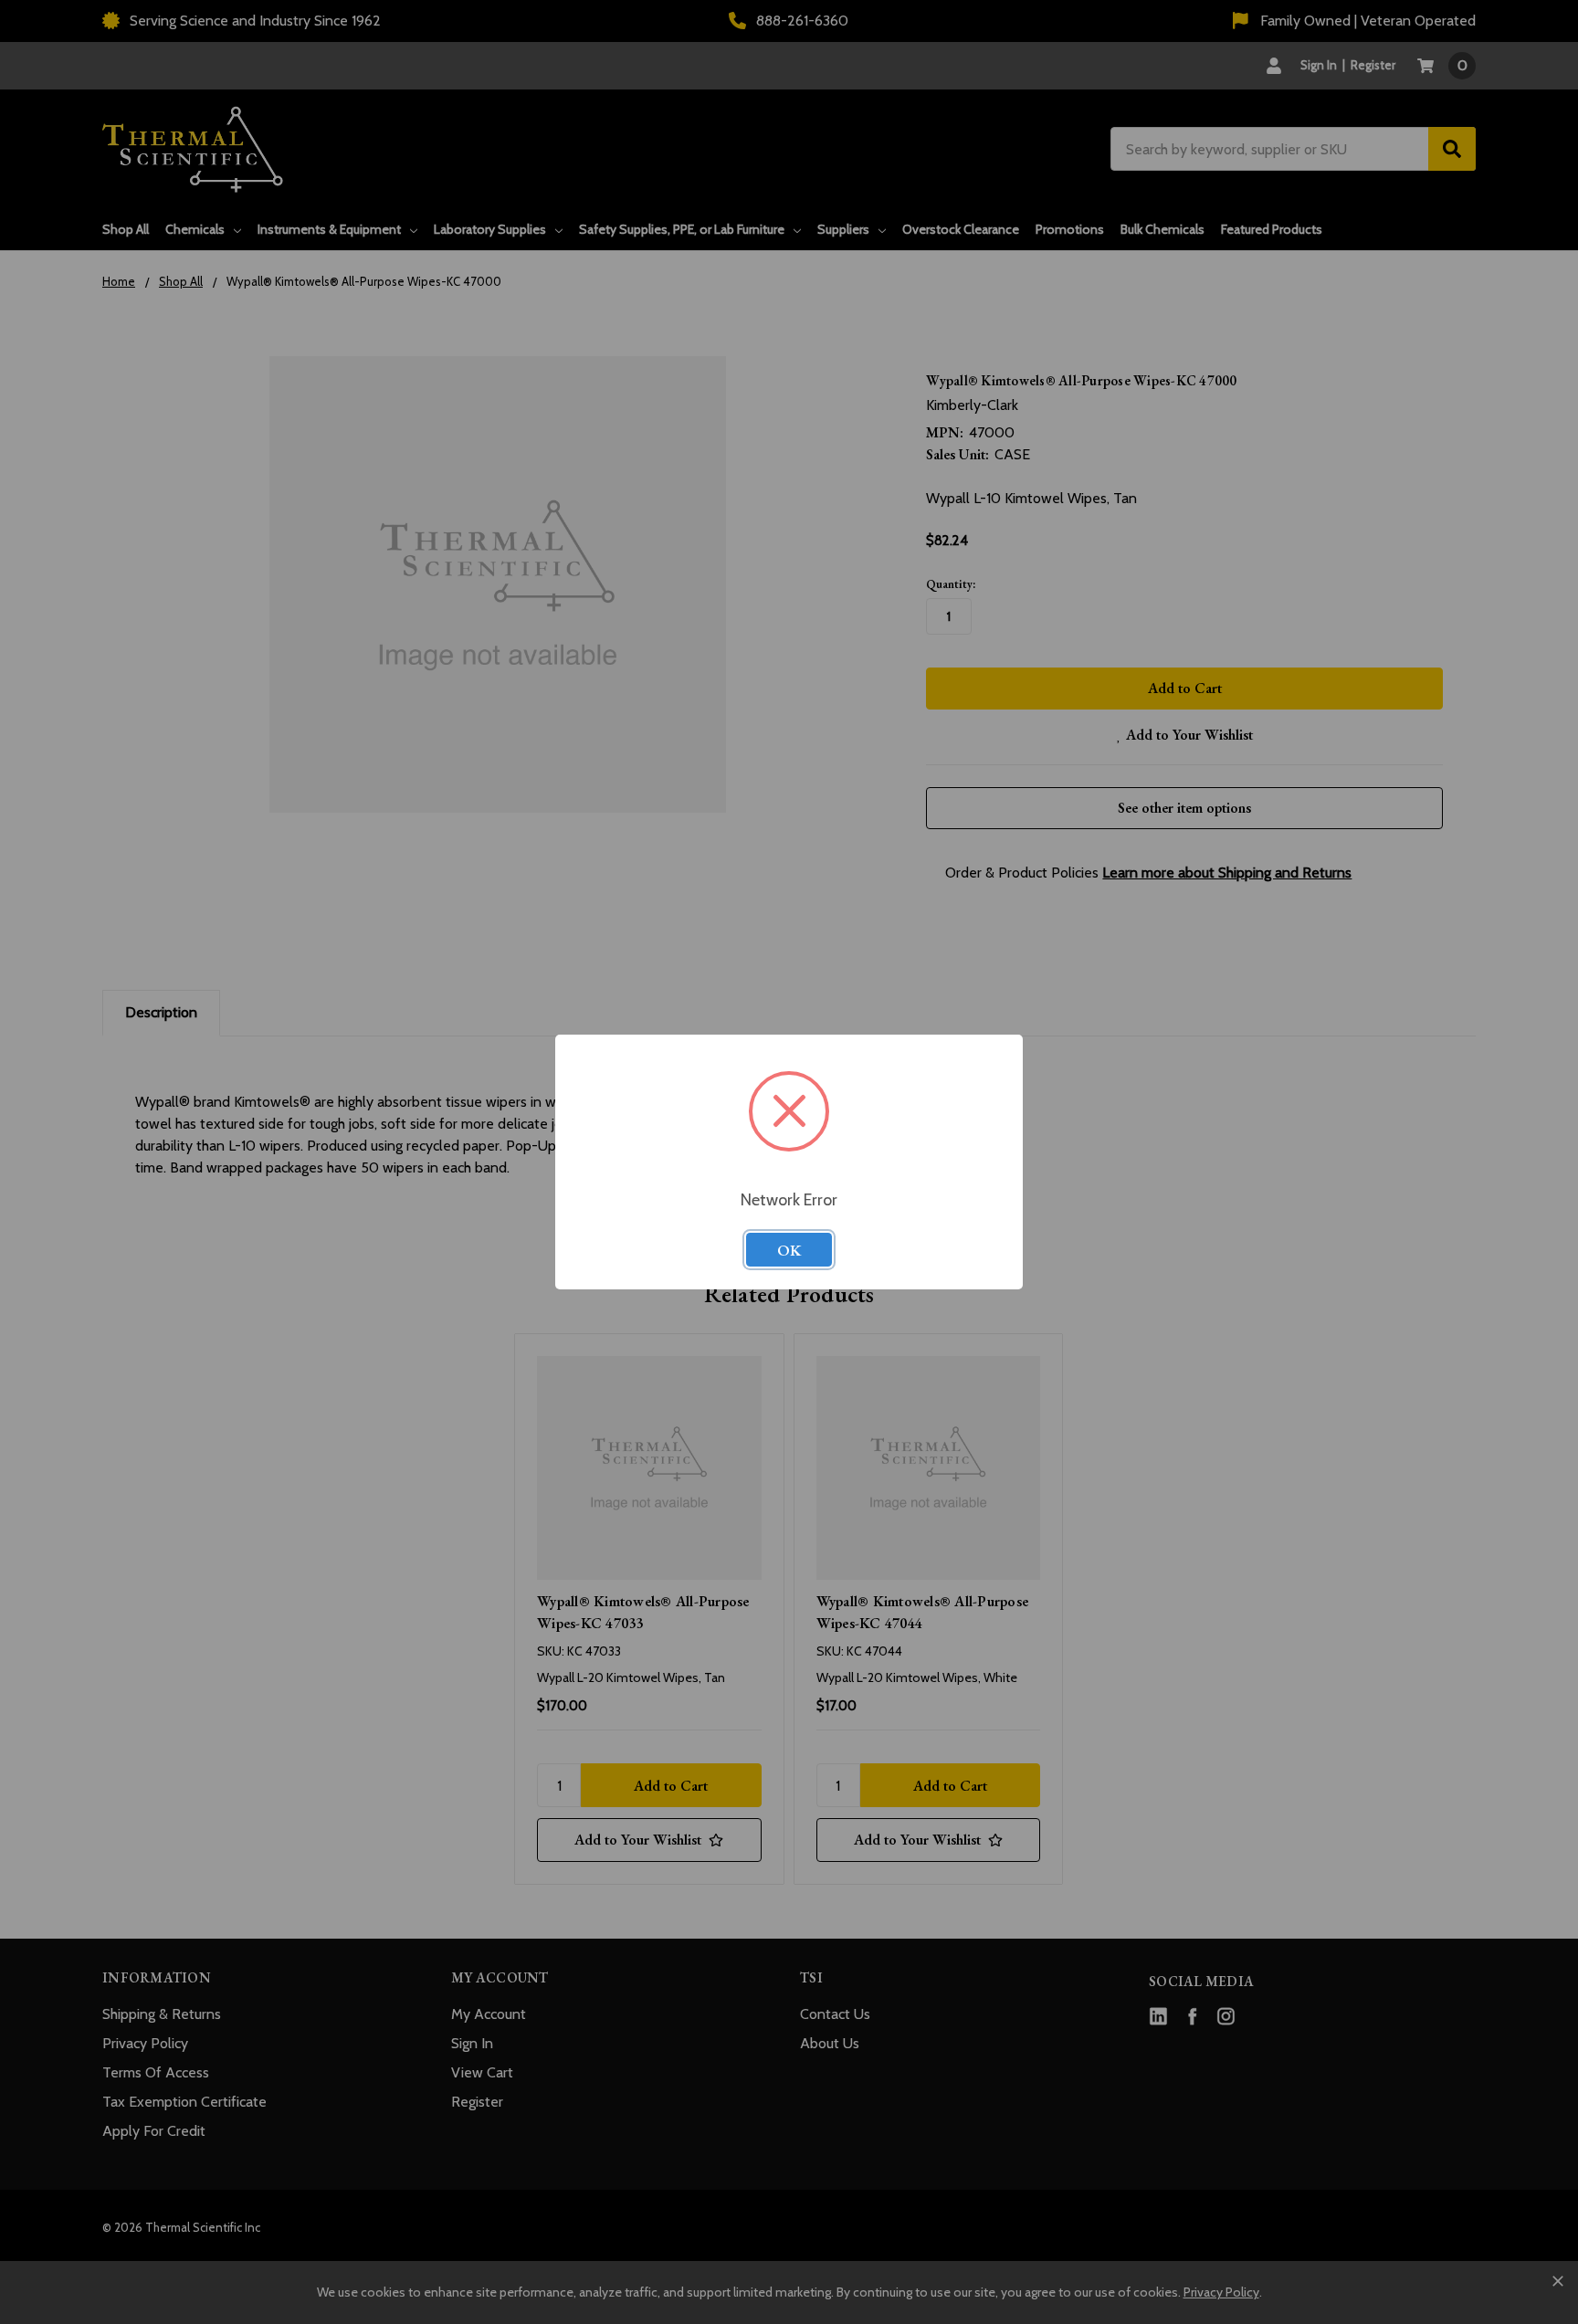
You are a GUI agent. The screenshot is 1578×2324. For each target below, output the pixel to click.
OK (789, 1250)
